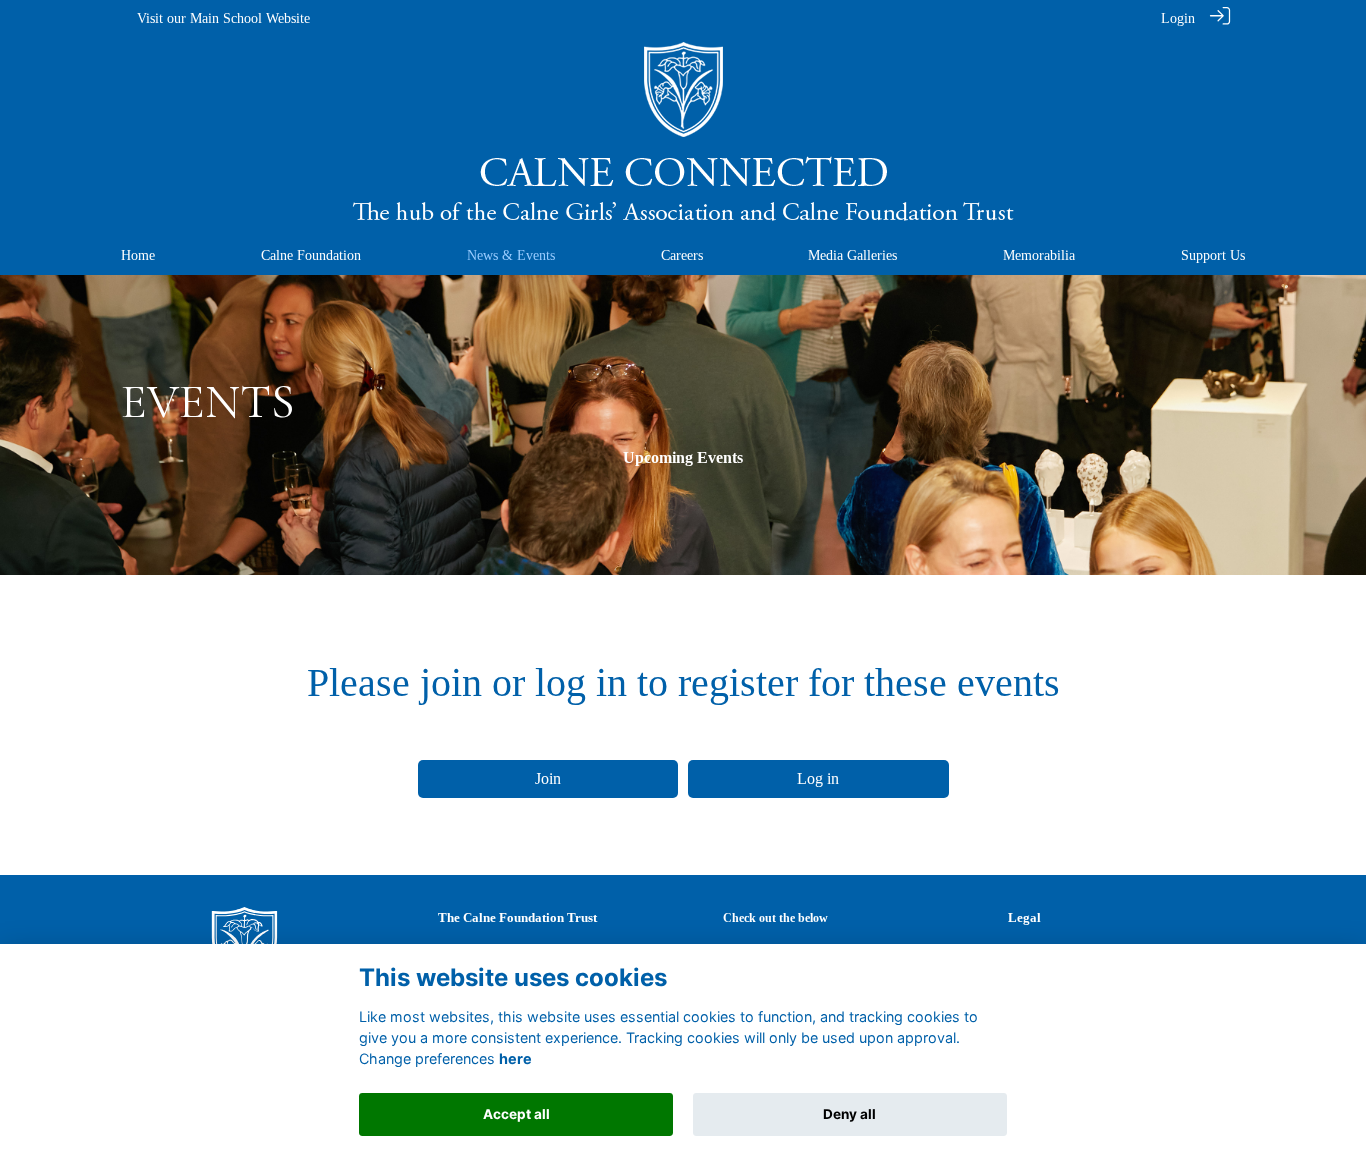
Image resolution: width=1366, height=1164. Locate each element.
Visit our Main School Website (223, 18)
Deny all (849, 1114)
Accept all (516, 1114)
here (515, 1058)
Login (1178, 18)
